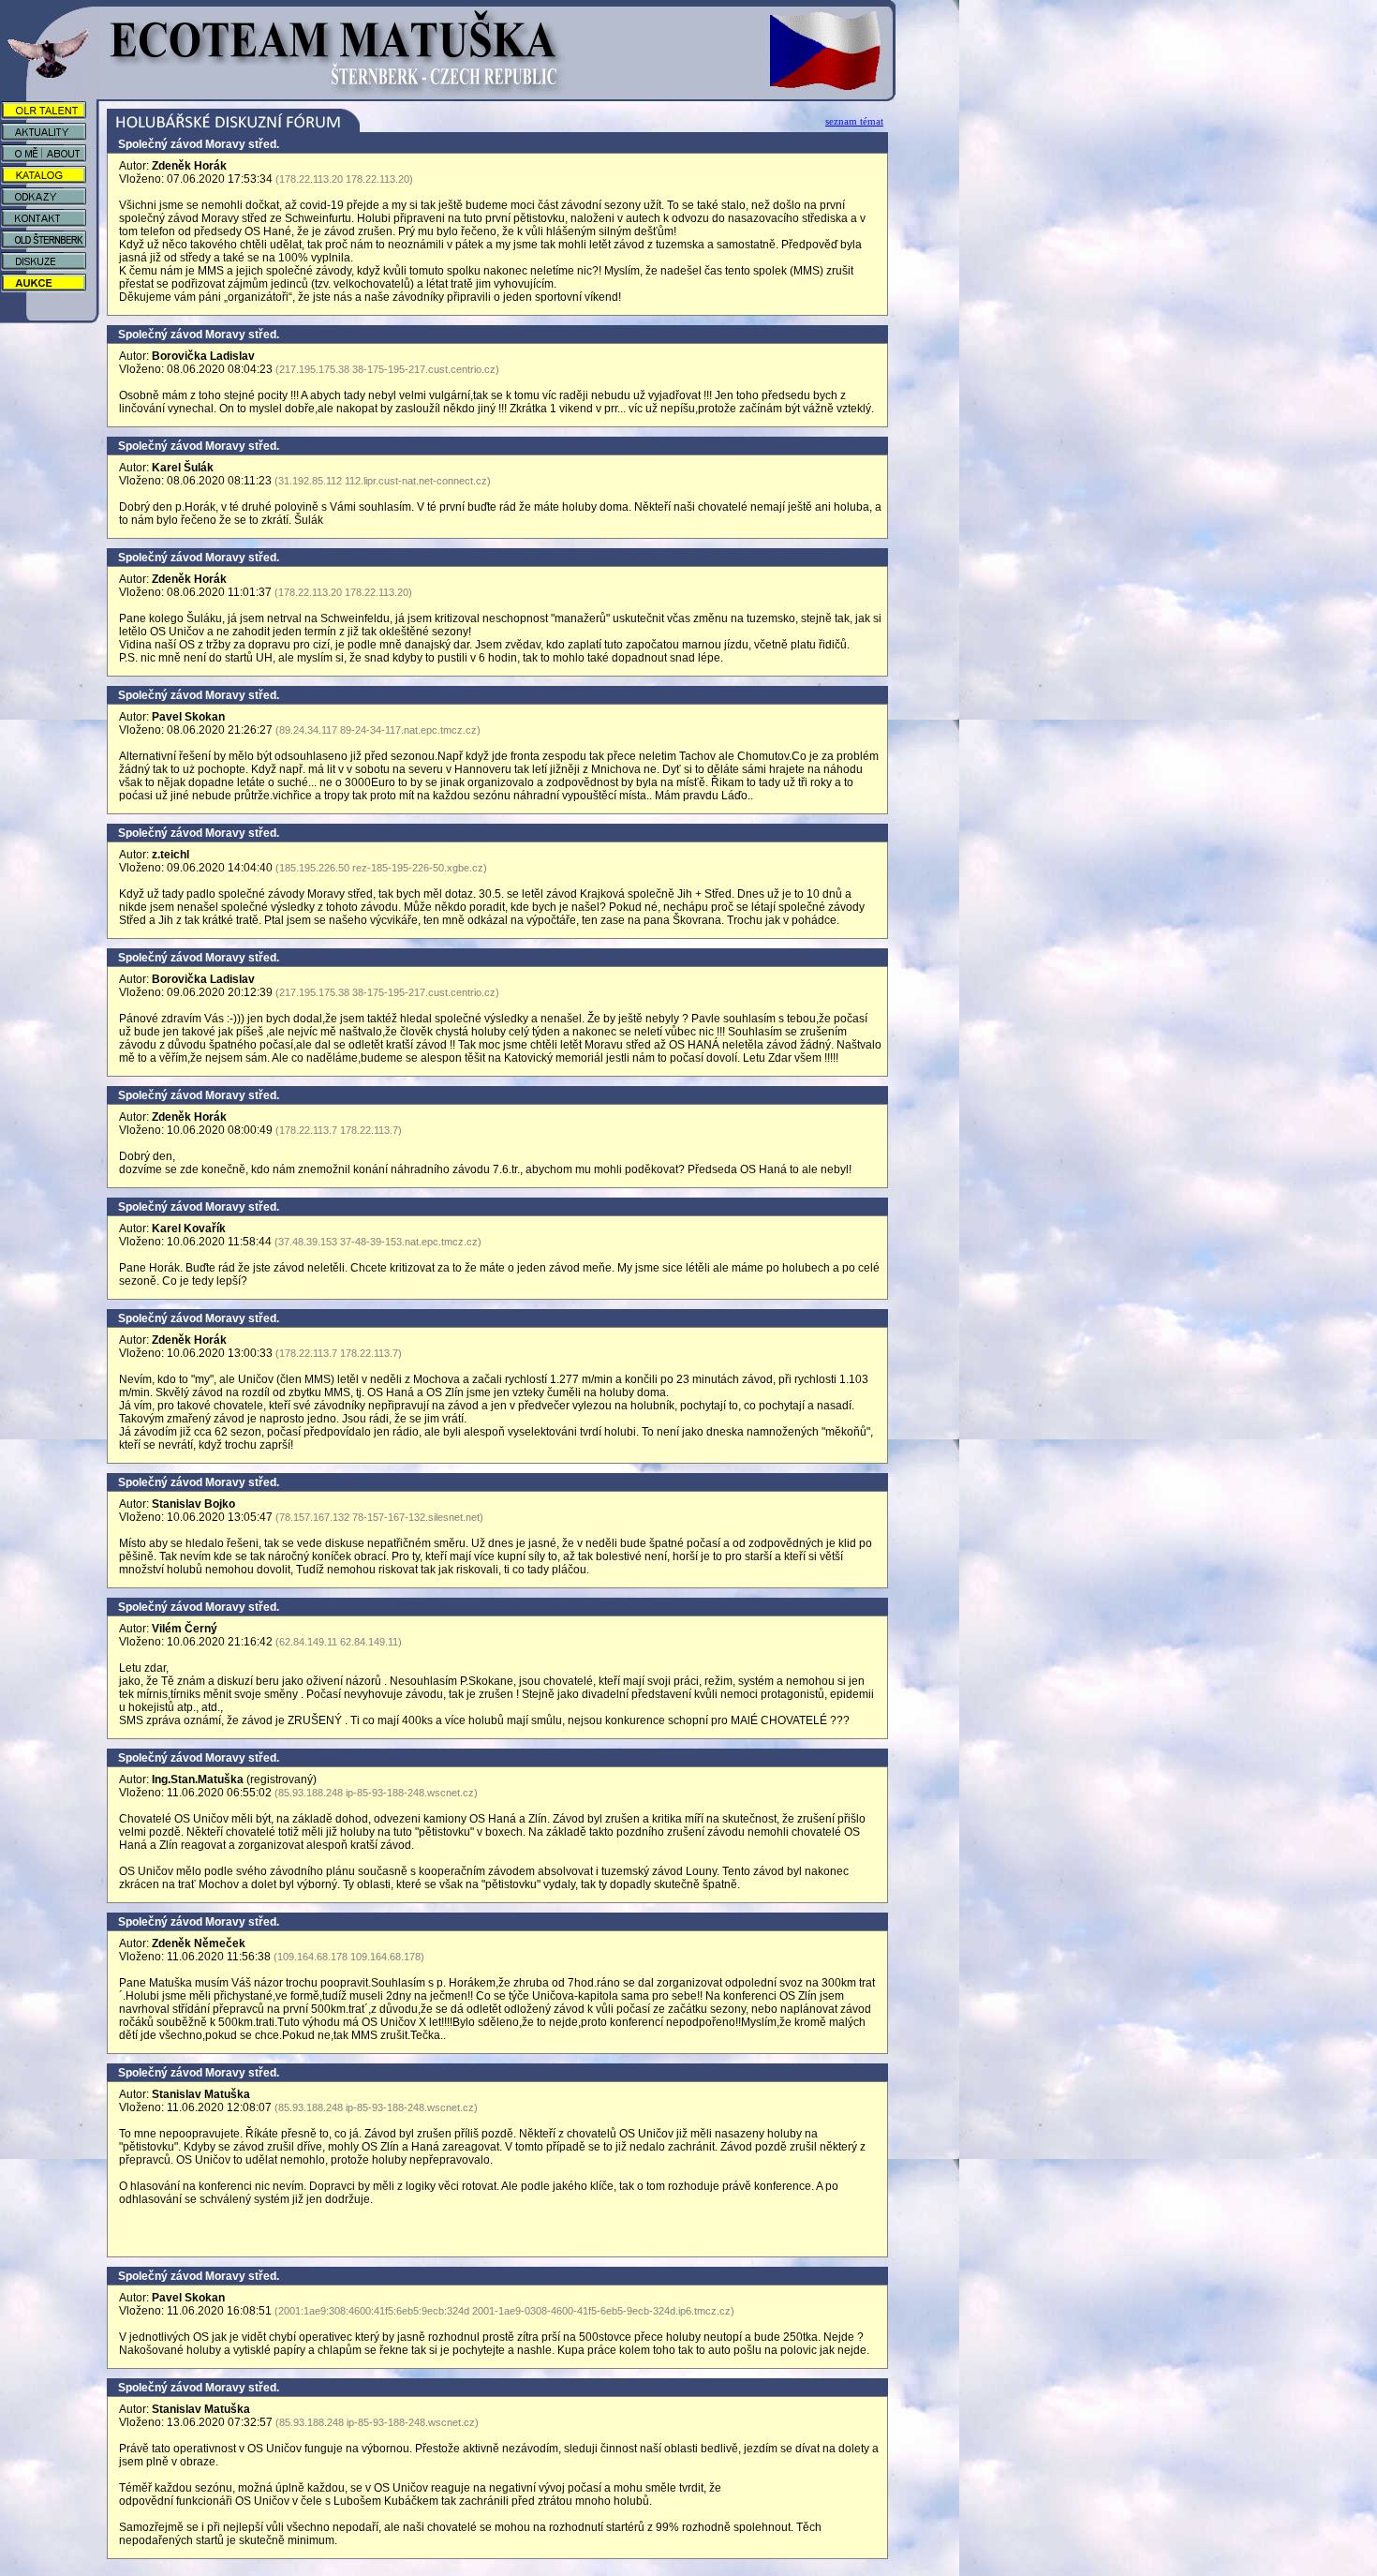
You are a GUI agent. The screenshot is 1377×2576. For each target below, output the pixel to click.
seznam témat (854, 121)
